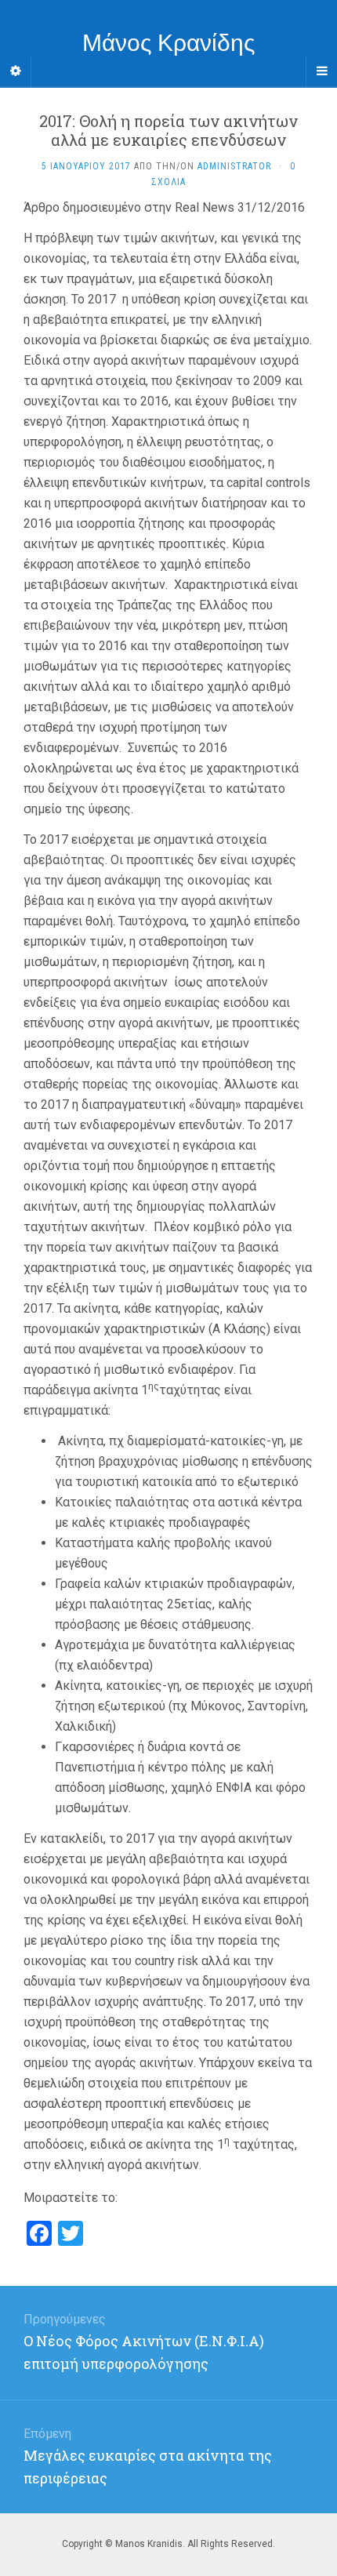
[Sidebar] (16, 71)
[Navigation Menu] (321, 71)
